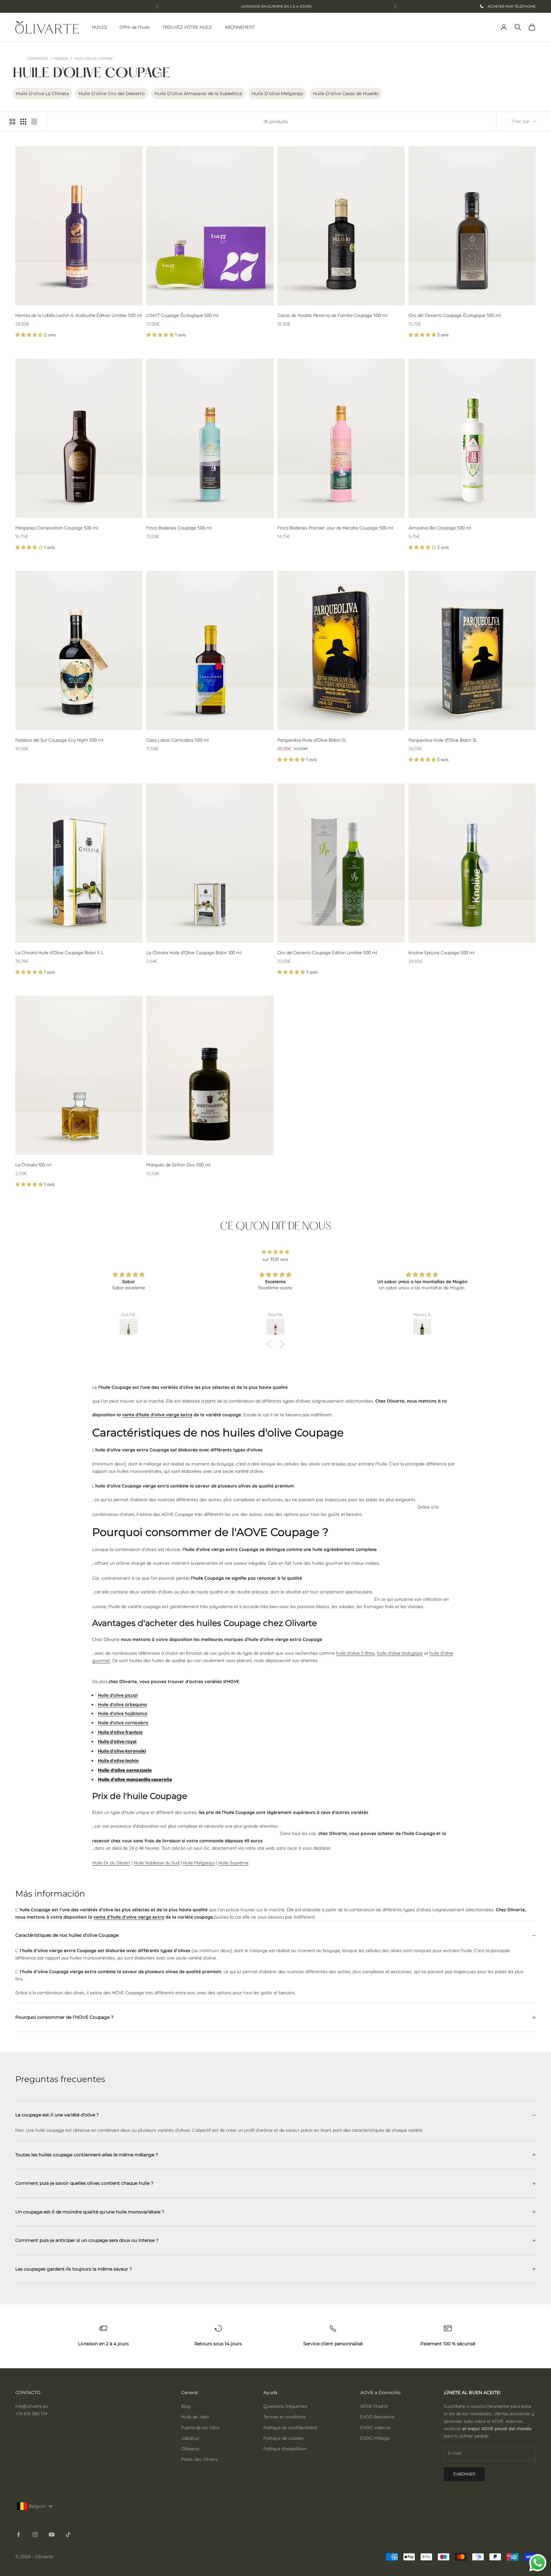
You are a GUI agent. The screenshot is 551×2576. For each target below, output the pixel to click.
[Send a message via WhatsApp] (538, 2563)
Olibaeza (190, 2449)
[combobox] (36, 2506)
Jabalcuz (190, 2438)
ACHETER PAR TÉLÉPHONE (511, 6)
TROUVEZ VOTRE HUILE (187, 27)
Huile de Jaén (195, 2417)
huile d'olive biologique (400, 1653)
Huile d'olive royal (117, 1741)
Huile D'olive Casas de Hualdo (346, 94)
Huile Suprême (233, 1863)
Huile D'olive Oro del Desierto (112, 94)
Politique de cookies (283, 2438)
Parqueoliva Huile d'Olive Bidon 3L (443, 740)
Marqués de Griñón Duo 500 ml (178, 1165)
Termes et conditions (285, 2417)
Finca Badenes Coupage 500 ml (179, 528)
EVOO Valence (375, 2428)
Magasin (61, 59)
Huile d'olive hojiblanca (123, 1713)
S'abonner (464, 2474)
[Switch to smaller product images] (23, 122)
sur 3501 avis (275, 1259)
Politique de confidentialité (290, 2428)
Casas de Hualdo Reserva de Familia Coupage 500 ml (332, 315)
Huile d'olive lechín (118, 1760)
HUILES (99, 27)
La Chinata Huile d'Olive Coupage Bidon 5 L (59, 953)
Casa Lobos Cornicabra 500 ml (177, 740)
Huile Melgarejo (199, 1863)
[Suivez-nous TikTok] (68, 2535)
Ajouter (485, 297)
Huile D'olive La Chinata (42, 94)
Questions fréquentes (286, 2406)
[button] (30, 335)
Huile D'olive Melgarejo (277, 94)
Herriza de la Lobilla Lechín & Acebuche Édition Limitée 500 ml (79, 315)
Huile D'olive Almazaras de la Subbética (198, 94)
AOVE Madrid (374, 2406)
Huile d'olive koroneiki (122, 1751)
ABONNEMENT (240, 27)
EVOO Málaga (375, 2438)
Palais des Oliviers (199, 2459)
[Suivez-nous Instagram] (35, 2535)
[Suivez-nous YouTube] (52, 2535)
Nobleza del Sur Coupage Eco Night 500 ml (59, 740)
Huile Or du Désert (111, 1863)
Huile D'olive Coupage (94, 59)
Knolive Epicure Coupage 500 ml (441, 953)
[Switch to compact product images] (34, 122)
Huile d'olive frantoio (120, 1732)
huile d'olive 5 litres (355, 1653)
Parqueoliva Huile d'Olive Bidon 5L (312, 740)
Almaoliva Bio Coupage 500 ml (440, 528)
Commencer (38, 59)
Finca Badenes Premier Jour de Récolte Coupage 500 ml (335, 528)
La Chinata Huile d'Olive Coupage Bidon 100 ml (194, 953)
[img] (275, 1252)
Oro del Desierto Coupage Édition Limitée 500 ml (327, 953)
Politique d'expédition (285, 2449)
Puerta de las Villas (200, 2428)
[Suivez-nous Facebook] (18, 2535)
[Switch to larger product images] (12, 122)
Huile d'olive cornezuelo (125, 1770)
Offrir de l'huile (135, 27)
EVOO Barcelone (377, 2417)
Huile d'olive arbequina (122, 1704)
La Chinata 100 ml (33, 1165)
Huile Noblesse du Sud (156, 1863)
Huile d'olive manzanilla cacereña (135, 1779)
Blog (186, 2406)
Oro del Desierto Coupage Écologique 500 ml (455, 315)
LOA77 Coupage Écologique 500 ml (182, 315)
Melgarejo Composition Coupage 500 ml (57, 528)
